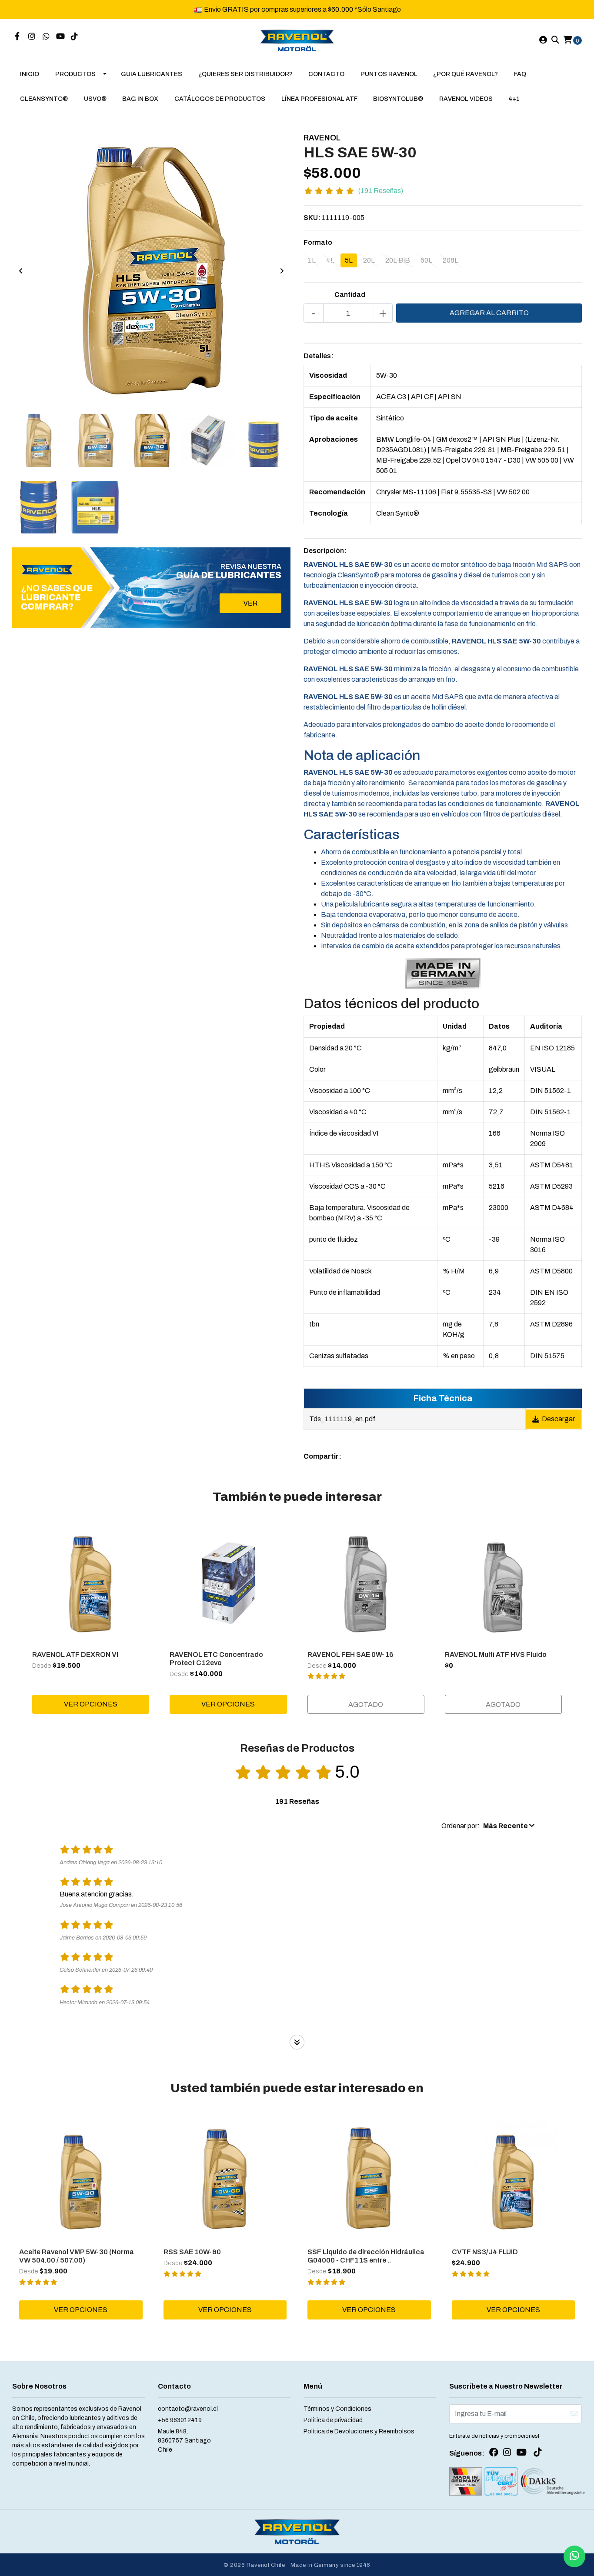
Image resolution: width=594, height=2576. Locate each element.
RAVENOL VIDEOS (466, 99)
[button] (488, 1826)
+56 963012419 (180, 2420)
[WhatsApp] (46, 37)
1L (312, 260)
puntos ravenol (389, 74)
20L (369, 260)
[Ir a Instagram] (32, 37)
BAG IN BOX (140, 99)
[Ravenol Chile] (297, 40)
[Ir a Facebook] (17, 37)
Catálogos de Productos (220, 99)
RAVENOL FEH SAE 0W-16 (350, 1655)
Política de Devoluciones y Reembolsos (359, 2431)
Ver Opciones (91, 1704)
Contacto (326, 74)
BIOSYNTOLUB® (398, 99)
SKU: (312, 218)
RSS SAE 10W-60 (192, 2252)
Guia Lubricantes (152, 74)
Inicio (30, 74)
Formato (318, 242)
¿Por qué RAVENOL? (466, 74)
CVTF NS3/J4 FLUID (485, 2252)
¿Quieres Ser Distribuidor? (245, 74)
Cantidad (350, 295)
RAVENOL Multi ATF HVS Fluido (496, 1655)
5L (349, 260)
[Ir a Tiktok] (75, 37)
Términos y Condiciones (337, 2409)
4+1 (514, 99)
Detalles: (319, 356)
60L (426, 260)
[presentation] (21, 271)
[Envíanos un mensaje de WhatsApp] (574, 2556)
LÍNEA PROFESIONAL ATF (319, 99)
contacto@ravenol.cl (188, 2409)
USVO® (95, 99)
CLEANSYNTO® (44, 99)
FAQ (520, 74)
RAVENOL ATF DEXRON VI (75, 1655)
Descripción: (325, 551)
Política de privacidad (333, 2420)
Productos (75, 74)
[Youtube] (60, 37)
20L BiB (398, 260)
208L (451, 260)
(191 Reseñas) (381, 191)
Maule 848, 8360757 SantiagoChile (184, 2441)
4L (330, 260)
